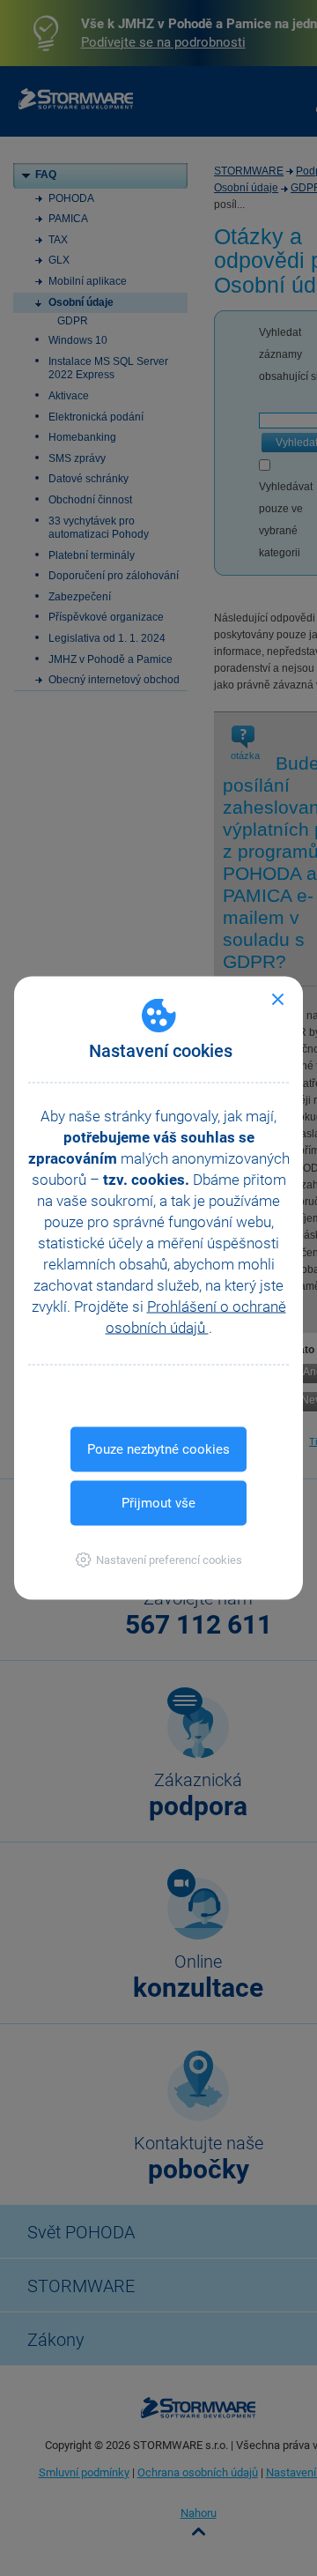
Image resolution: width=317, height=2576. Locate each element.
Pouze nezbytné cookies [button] (158, 1449)
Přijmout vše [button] (158, 1503)
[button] (159, 1560)
